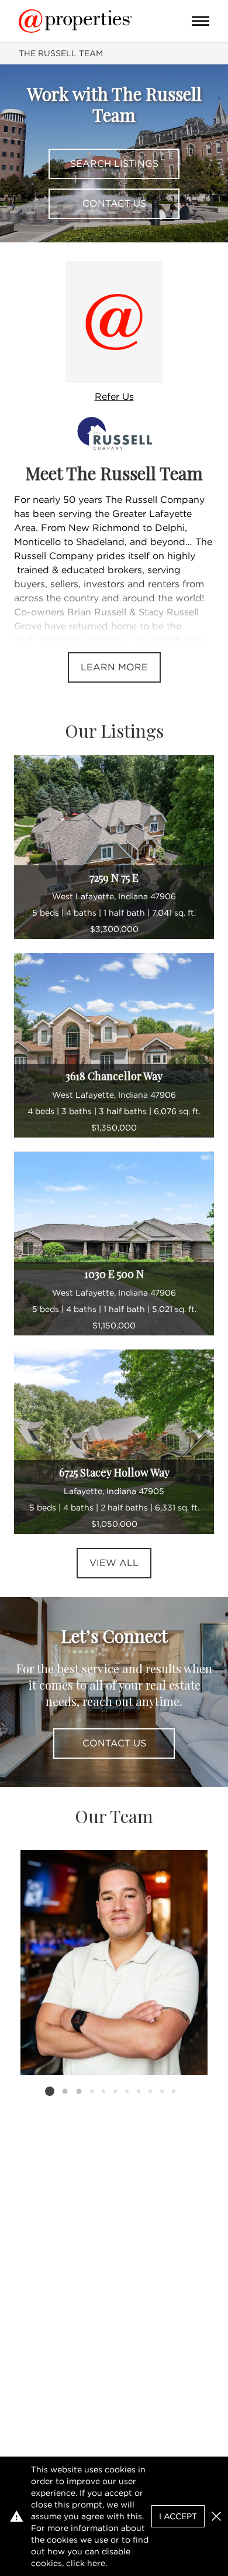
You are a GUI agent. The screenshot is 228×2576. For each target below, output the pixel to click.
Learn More (114, 667)
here (96, 2563)
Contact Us (114, 203)
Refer (114, 397)
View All (114, 1563)
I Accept (178, 2516)
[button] (216, 2516)
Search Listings (114, 164)
